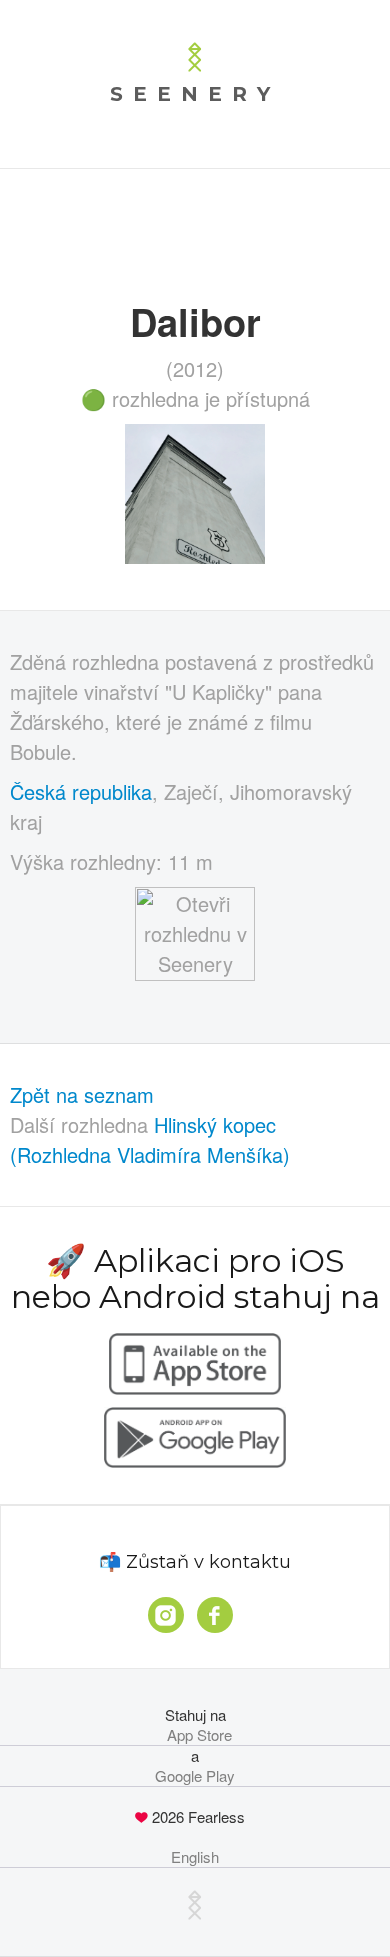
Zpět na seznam (82, 1094)
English (195, 1857)
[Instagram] (166, 1615)
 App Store (195, 1735)
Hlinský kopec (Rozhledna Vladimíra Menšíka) (150, 1139)
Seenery (195, 94)
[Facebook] (215, 1615)
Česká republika (81, 791)
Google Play (195, 1776)
